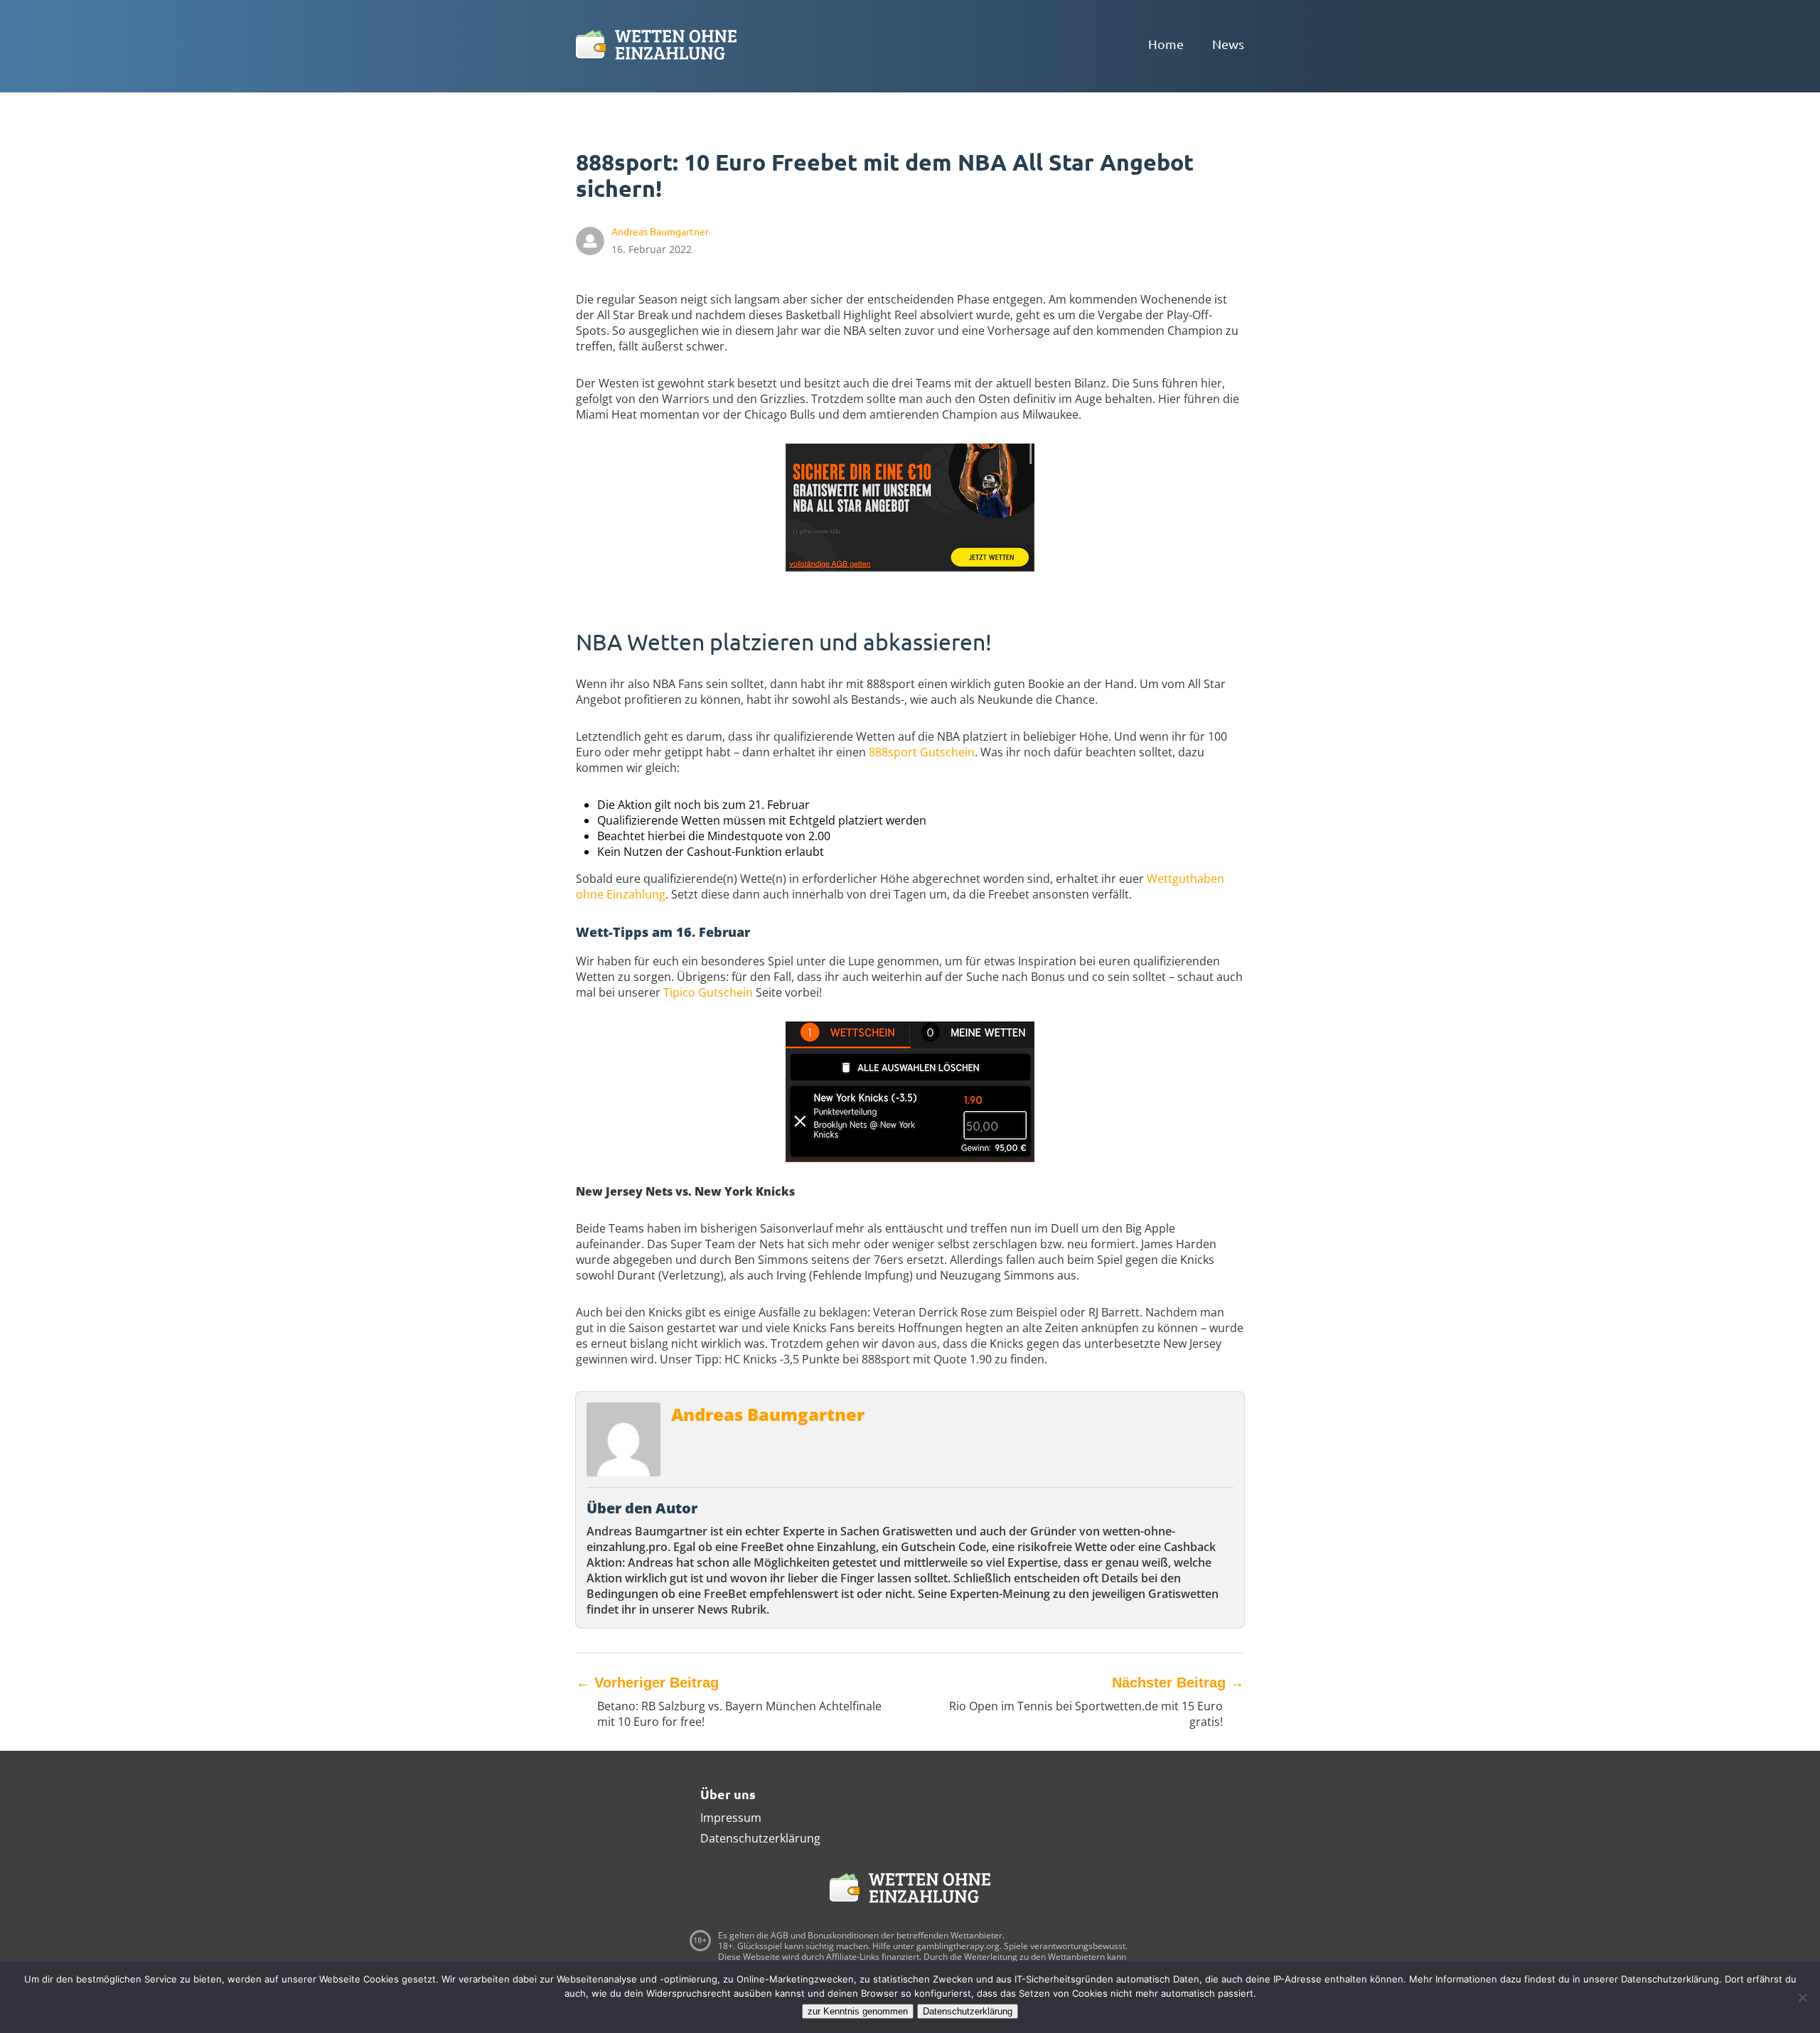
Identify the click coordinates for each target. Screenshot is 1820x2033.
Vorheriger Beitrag (647, 1683)
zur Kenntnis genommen (858, 2011)
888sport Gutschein (922, 752)
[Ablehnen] (1802, 1997)
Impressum (731, 1818)
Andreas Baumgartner (768, 1414)
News (1228, 44)
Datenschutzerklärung (760, 1838)
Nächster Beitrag (1178, 1683)
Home (1166, 44)
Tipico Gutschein (708, 992)
